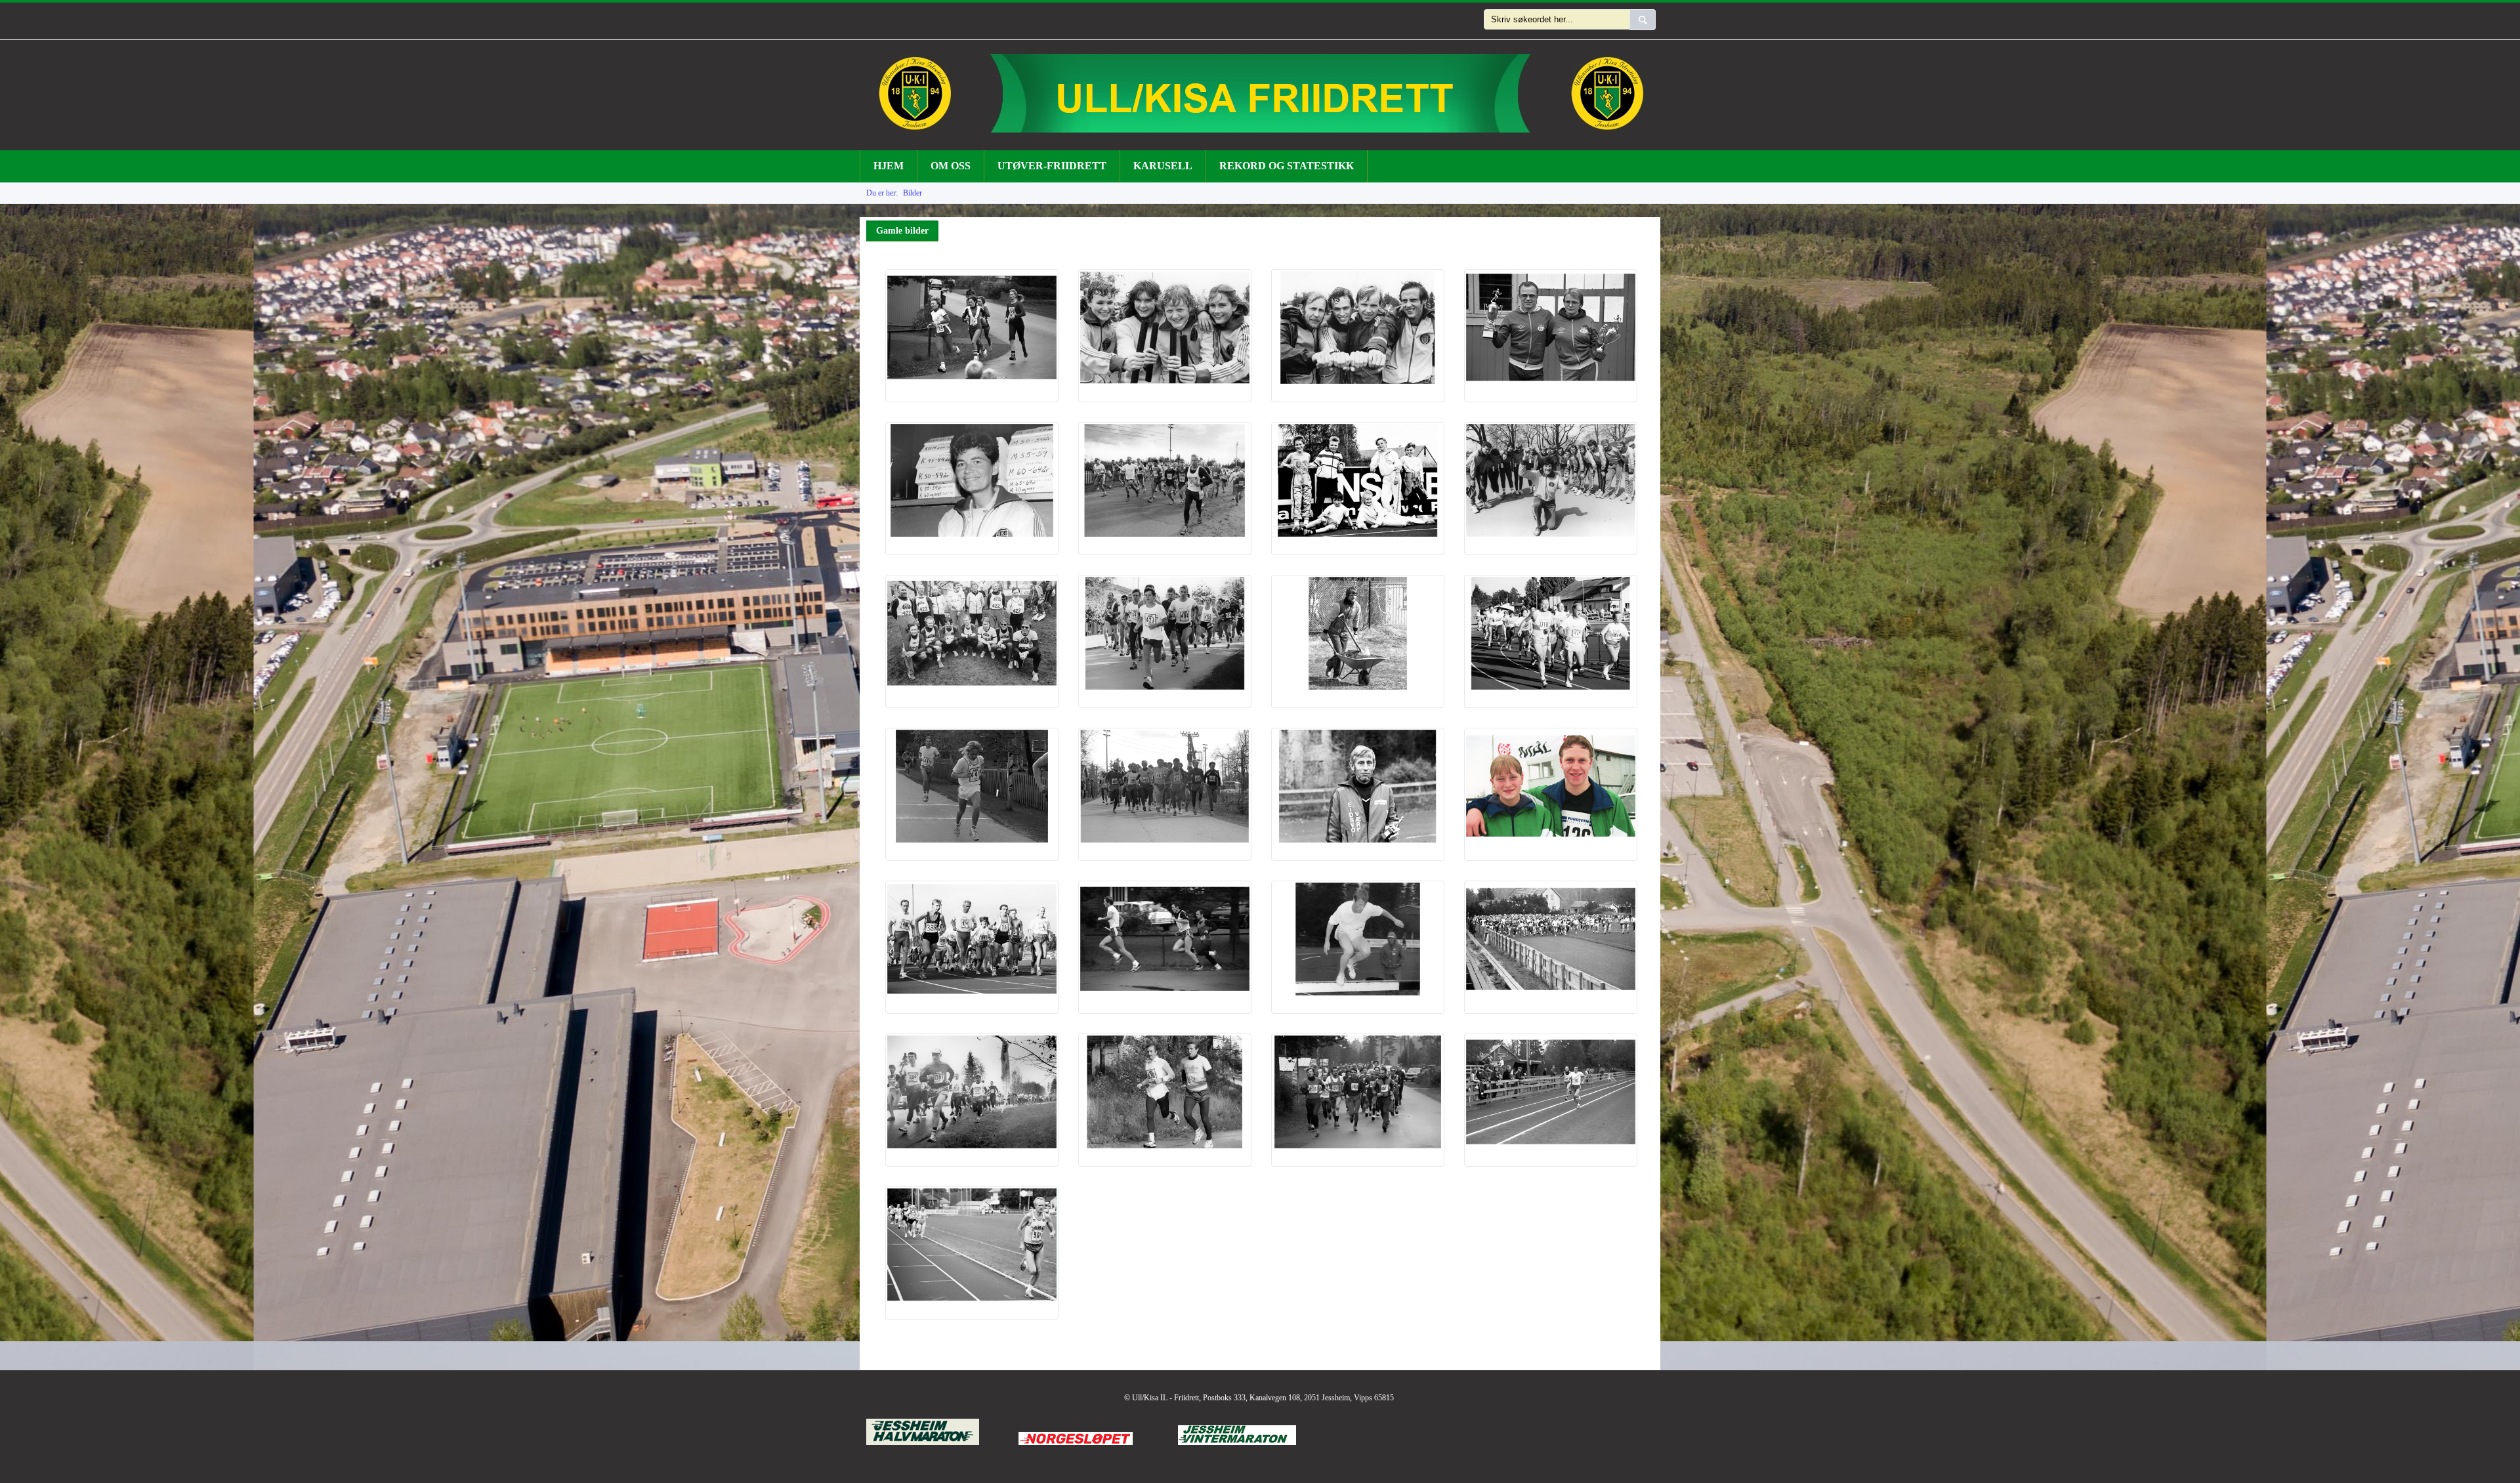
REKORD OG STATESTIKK (1287, 166)
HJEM (889, 166)
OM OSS (951, 166)
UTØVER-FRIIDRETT (1052, 166)
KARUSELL (1163, 166)
